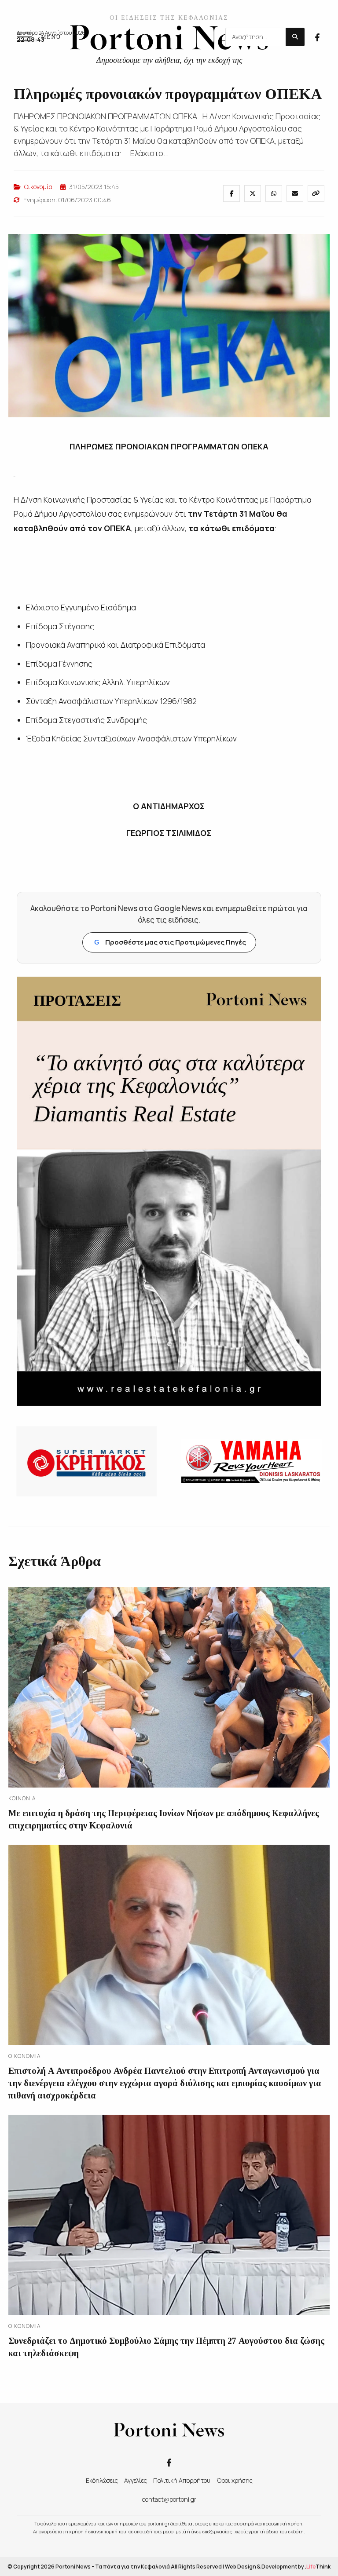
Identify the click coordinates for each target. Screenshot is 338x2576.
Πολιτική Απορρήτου (182, 2480)
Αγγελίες (136, 2480)
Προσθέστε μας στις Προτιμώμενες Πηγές (170, 942)
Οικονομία (38, 187)
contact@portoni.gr (169, 2499)
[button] (39, 37)
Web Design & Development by (278, 2567)
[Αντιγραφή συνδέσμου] (316, 193)
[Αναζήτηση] (295, 37)
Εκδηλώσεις (102, 2480)
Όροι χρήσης (235, 2480)
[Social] (317, 36)
